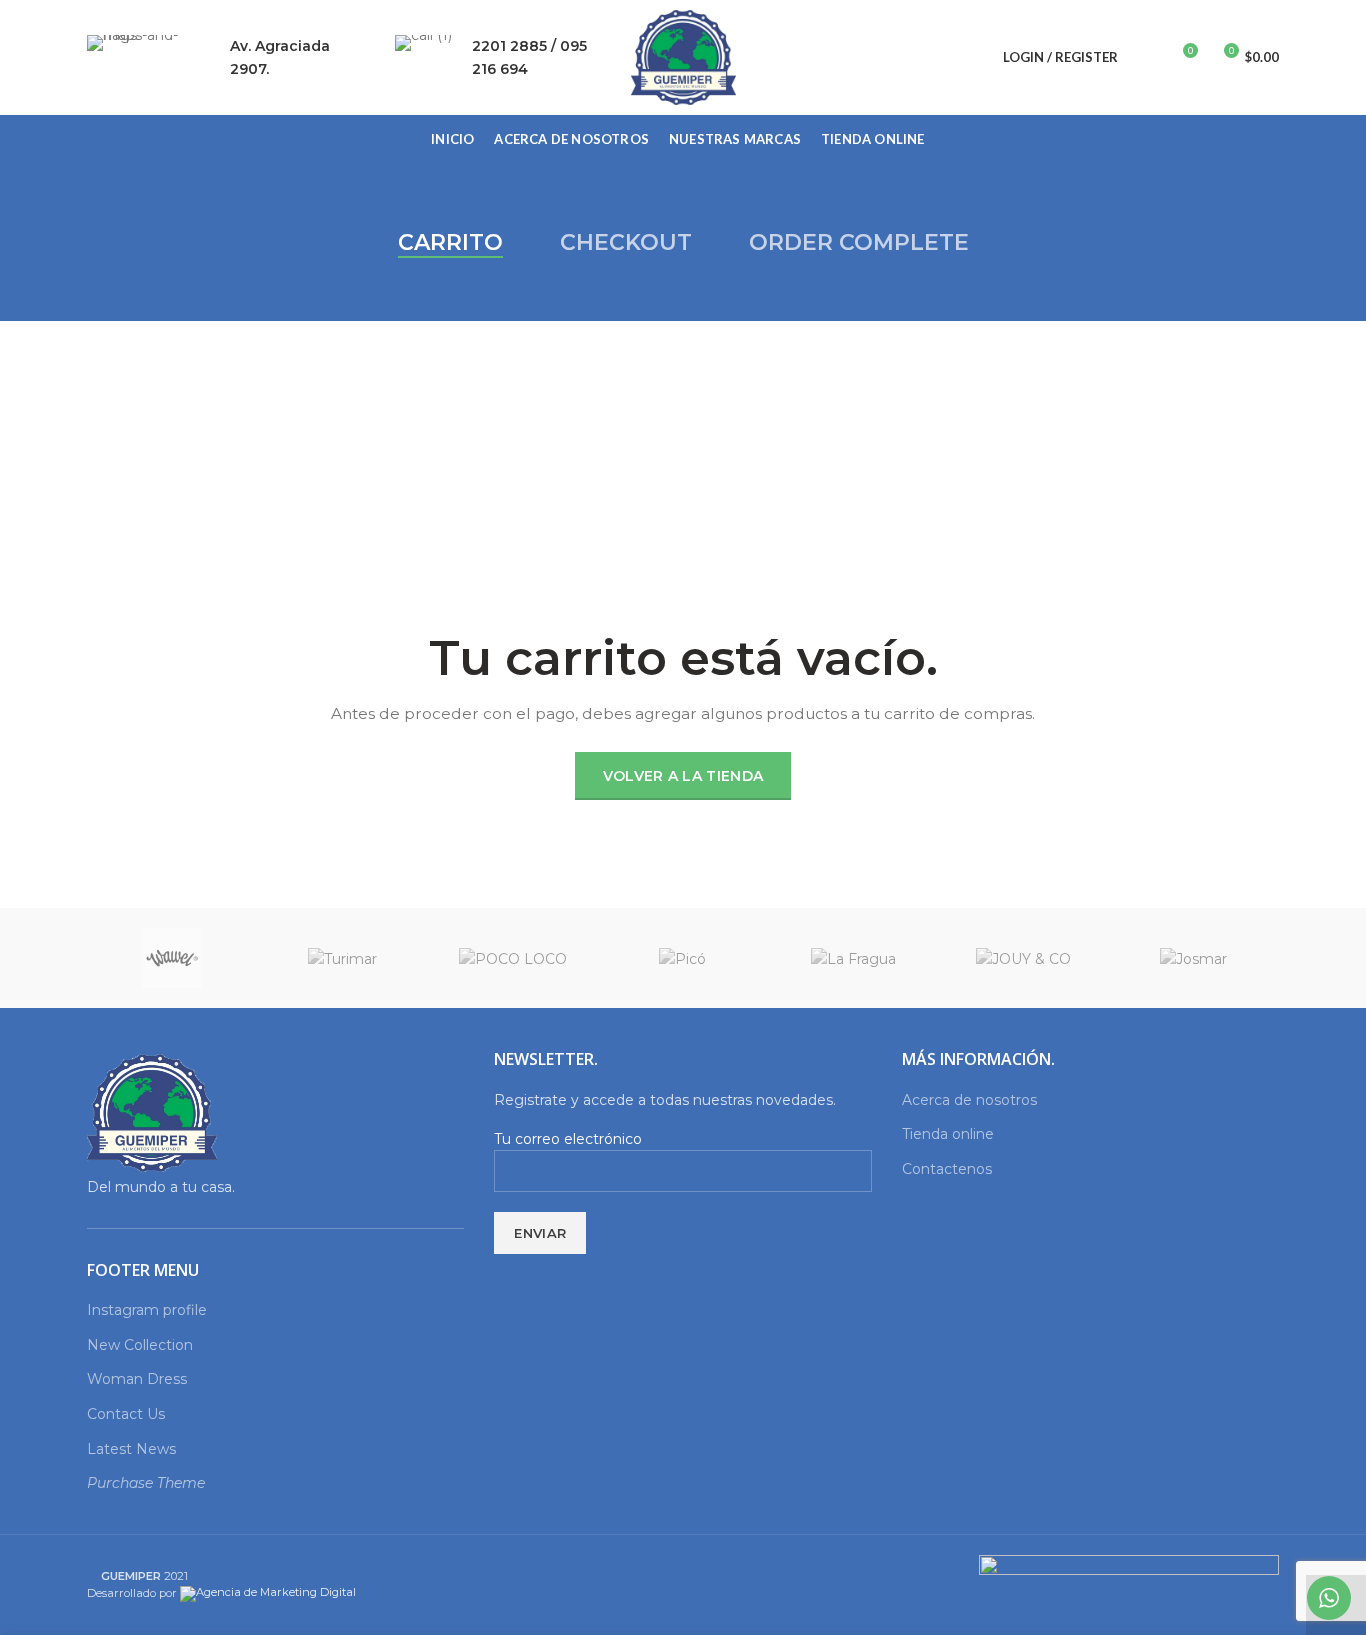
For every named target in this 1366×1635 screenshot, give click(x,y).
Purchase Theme (146, 1483)
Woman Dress (137, 1379)
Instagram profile (147, 1310)
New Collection (140, 1345)
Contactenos (947, 1169)
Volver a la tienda (683, 776)
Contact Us (126, 1414)
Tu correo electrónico (568, 1139)
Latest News (131, 1449)
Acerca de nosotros (969, 1100)
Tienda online (948, 1134)
